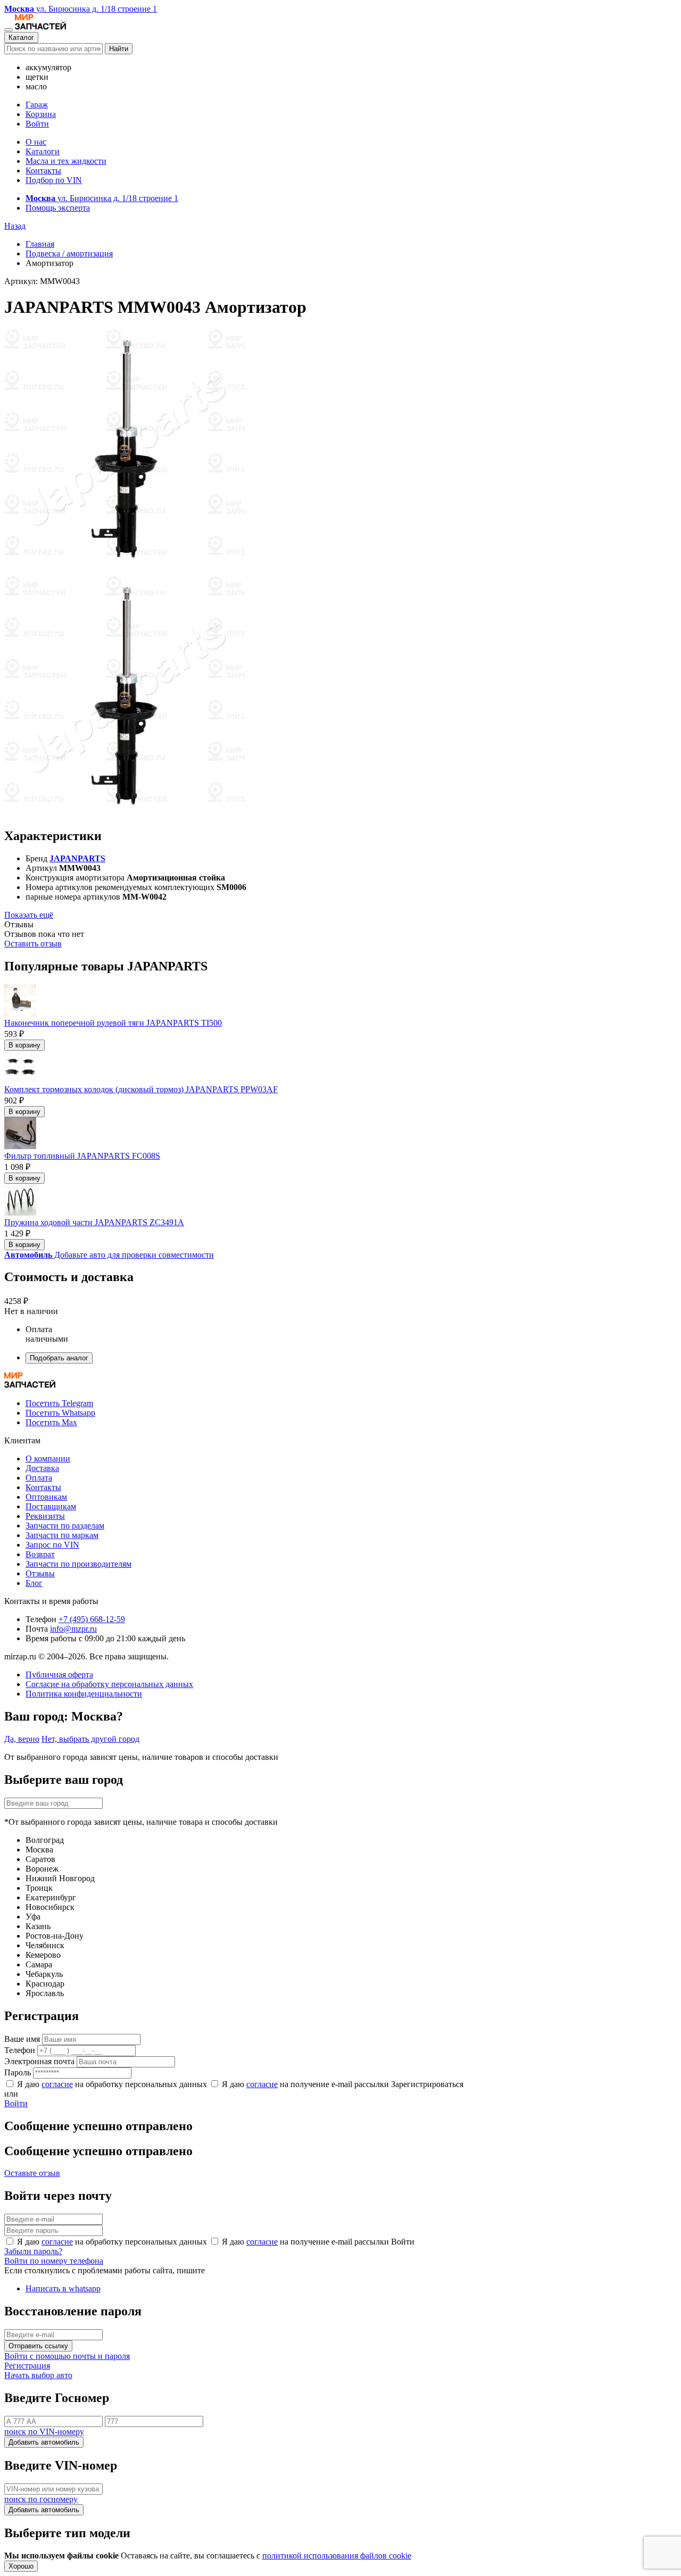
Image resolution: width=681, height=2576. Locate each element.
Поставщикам (51, 1506)
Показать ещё (29, 915)
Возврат (40, 1554)
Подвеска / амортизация (69, 254)
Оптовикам (46, 1497)
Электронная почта (39, 2061)
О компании (48, 1459)
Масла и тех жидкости (66, 161)
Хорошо (21, 2566)
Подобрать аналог (59, 1358)
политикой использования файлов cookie (337, 2556)
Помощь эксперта (58, 208)
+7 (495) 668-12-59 (92, 1619)
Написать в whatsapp (63, 2288)
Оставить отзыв (33, 944)
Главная (40, 244)
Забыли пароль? (33, 2251)
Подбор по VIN (54, 180)
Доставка (42, 1468)
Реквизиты (45, 1516)
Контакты (43, 171)
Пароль (18, 2072)
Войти (37, 124)
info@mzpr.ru (73, 1629)
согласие (57, 2084)
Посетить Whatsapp (60, 1413)
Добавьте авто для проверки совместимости (109, 1255)
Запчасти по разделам (65, 1526)
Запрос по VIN (52, 1545)
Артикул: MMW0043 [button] (42, 281)
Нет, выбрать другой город (90, 1739)
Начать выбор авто (38, 2375)
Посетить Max (51, 1422)
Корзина (41, 114)
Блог (34, 1583)
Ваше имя (22, 2039)
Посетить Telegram (59, 1403)
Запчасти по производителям (78, 1564)
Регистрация (27, 2366)
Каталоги (43, 151)
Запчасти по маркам (62, 1535)
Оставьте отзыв (32, 2173)
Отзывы (40, 1573)
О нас (36, 142)
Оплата (39, 1478)
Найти (119, 49)
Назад (15, 226)
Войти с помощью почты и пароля (67, 2356)
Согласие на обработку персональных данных (109, 1684)
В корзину (24, 1045)
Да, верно (22, 1739)
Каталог (21, 38)
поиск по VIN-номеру (44, 2432)
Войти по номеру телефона (54, 2261)
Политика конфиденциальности (84, 1694)
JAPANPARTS (77, 858)
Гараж (37, 105)
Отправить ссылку (38, 2346)
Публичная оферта (59, 1675)
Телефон (20, 2050)
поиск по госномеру (41, 2499)
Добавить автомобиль (44, 2442)
